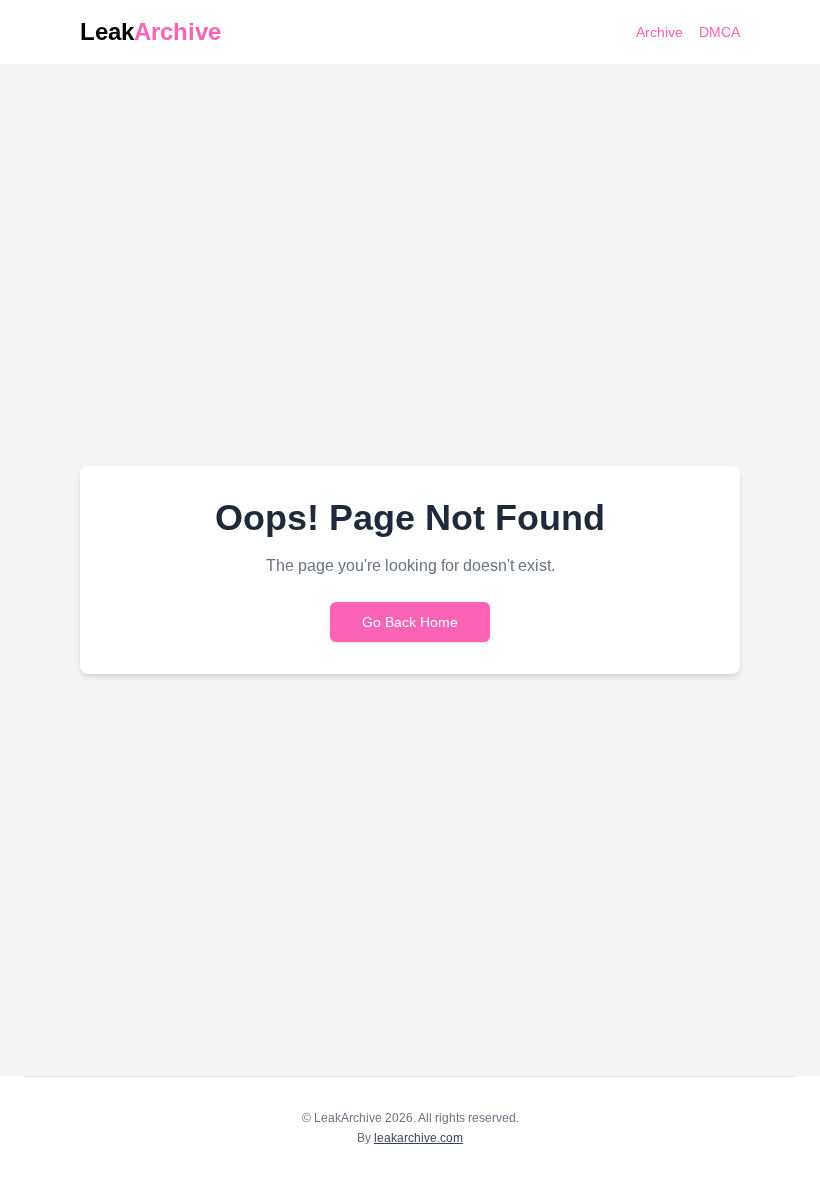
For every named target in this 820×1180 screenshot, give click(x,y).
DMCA (719, 32)
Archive (659, 32)
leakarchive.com (418, 1138)
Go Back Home (410, 622)
